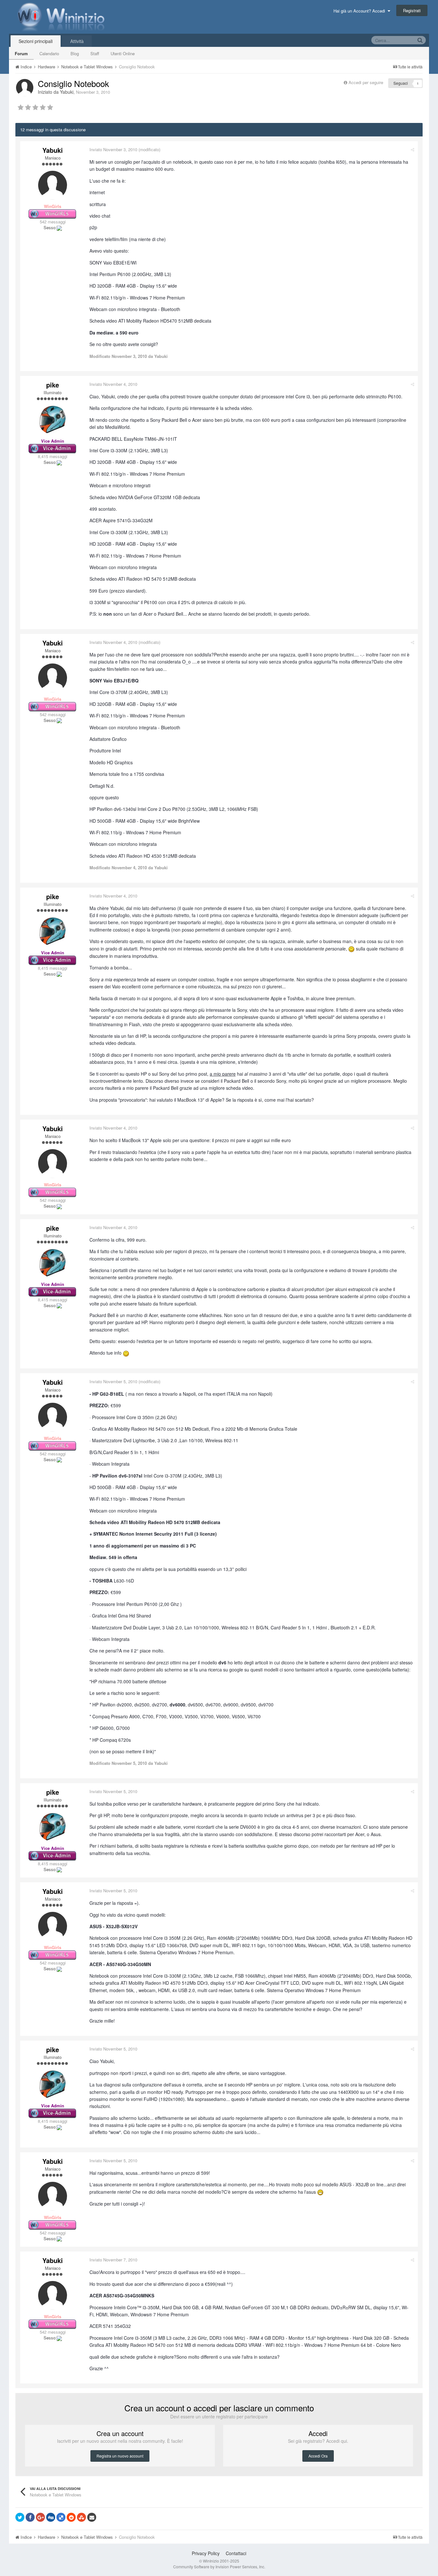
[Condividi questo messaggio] (413, 149)
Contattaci (236, 2553)
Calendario (49, 53)
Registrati (412, 10)
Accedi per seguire (366, 82)
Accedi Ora (318, 2456)
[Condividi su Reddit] (71, 2517)
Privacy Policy (206, 2553)
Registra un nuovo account (120, 2456)
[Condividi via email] (92, 2517)
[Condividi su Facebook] (30, 2517)
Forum (21, 53)
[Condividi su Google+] (40, 2517)
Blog (75, 53)
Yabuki (67, 92)
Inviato (113, 149)
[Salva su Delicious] (61, 2517)
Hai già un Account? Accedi (361, 11)
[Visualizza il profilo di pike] (53, 420)
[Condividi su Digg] (51, 2517)
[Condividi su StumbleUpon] (81, 2517)
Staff (95, 53)
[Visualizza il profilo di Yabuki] (25, 88)
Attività (77, 41)
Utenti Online (123, 53)
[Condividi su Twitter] (20, 2517)
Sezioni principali (36, 41)
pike (53, 385)
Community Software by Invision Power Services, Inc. (219, 2567)
